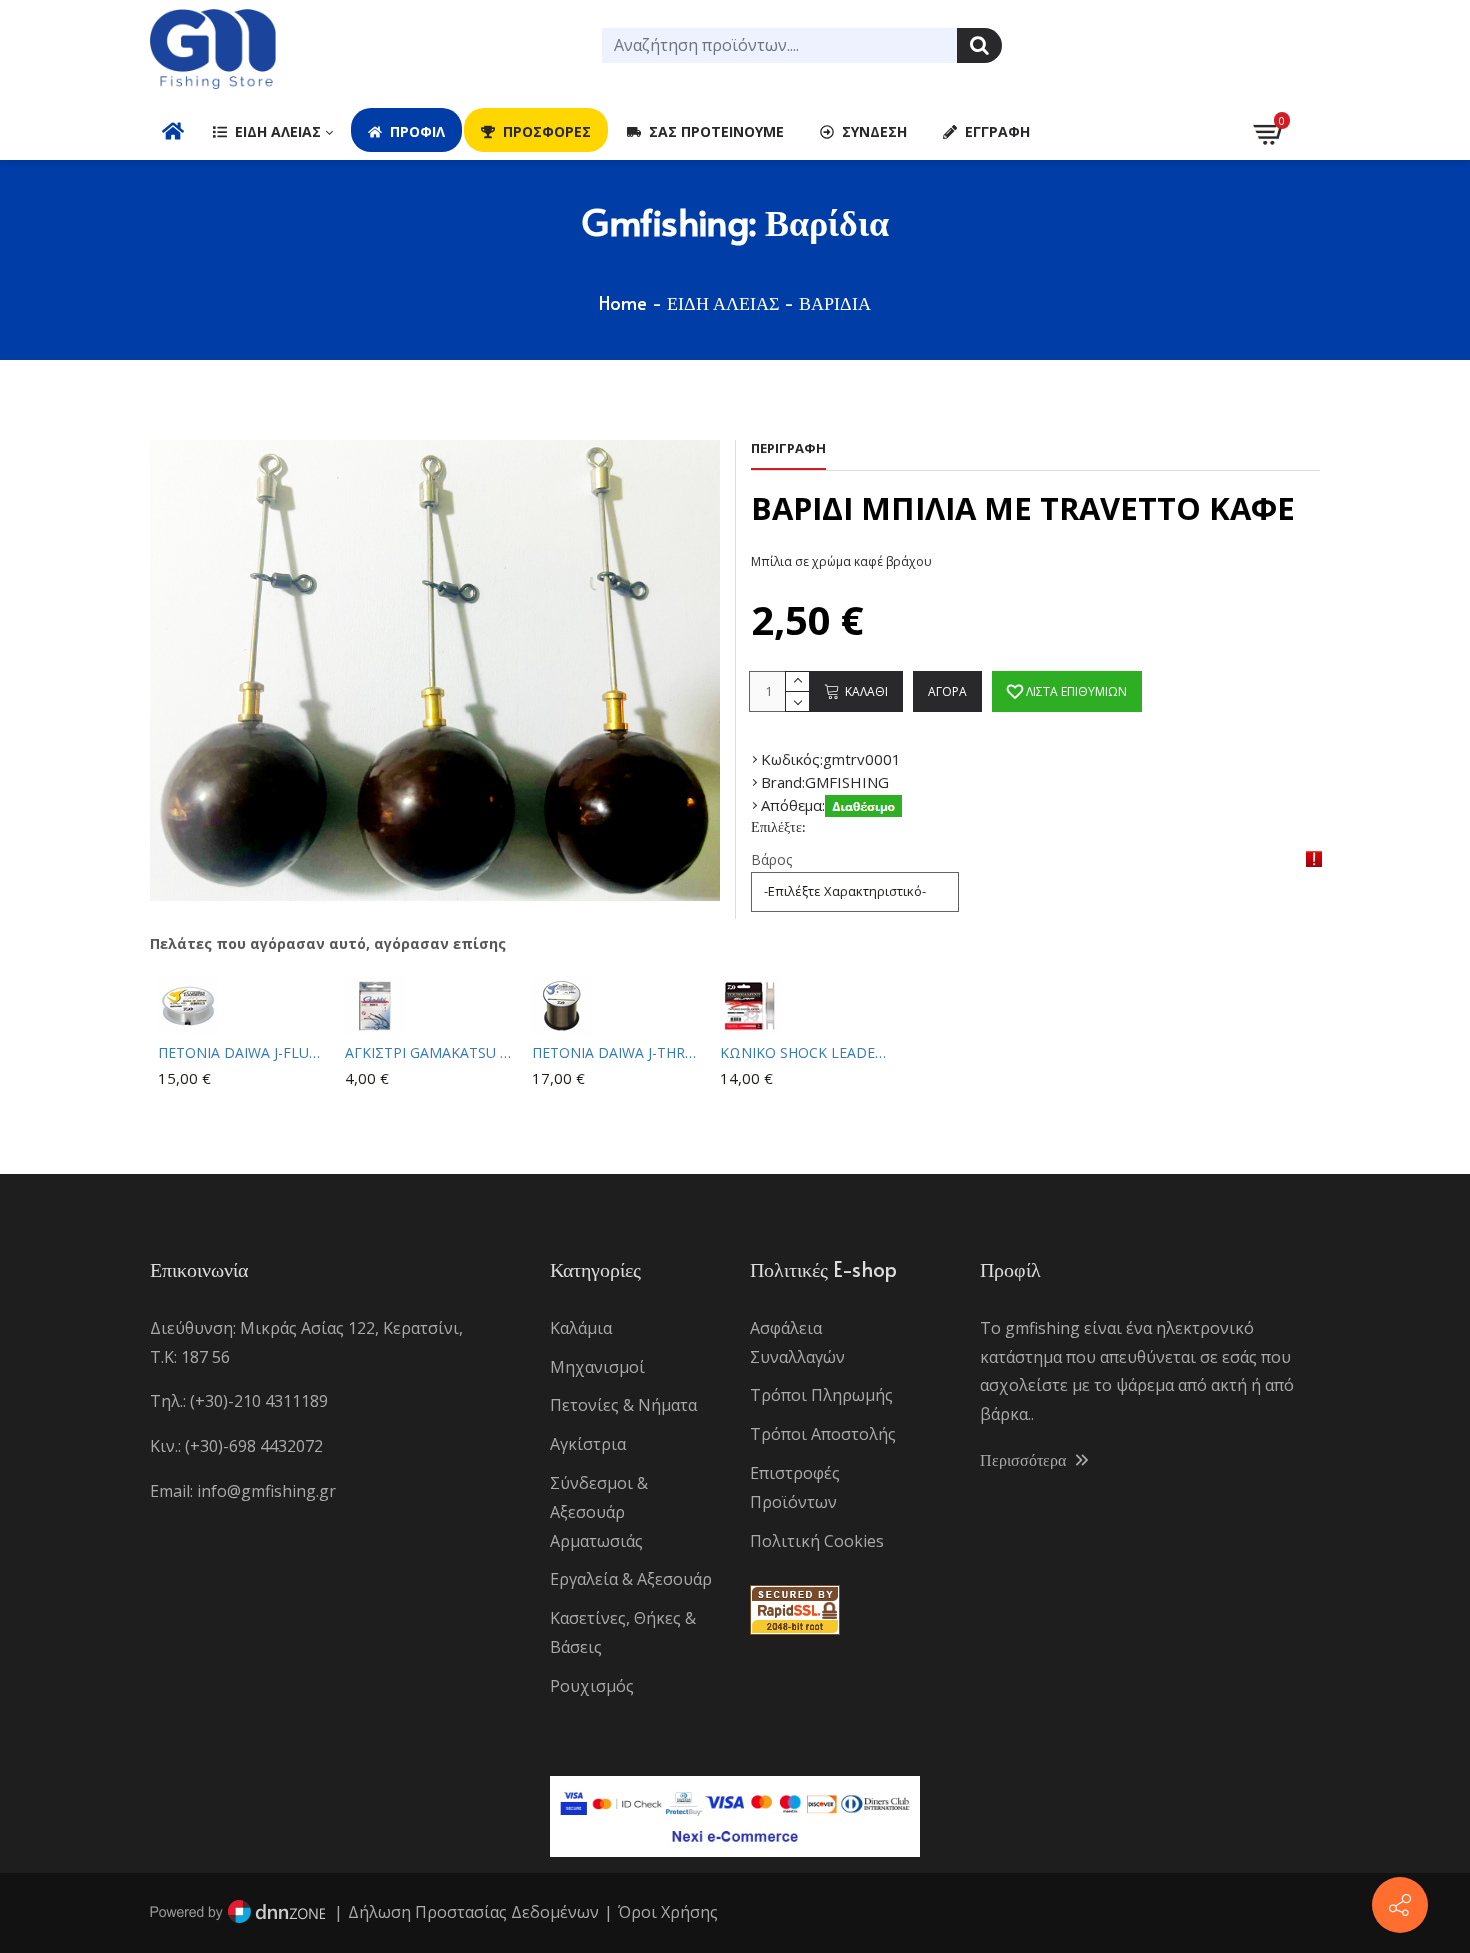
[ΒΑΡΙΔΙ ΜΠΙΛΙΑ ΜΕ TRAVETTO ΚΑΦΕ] (435, 670)
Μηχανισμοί (597, 1367)
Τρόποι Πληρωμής (821, 1395)
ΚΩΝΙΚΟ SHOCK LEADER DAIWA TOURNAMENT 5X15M (805, 1053)
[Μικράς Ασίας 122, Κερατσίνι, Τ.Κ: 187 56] (1400, 1905)
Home (623, 302)
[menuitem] (173, 130)
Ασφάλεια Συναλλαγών (797, 1342)
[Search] (979, 45)
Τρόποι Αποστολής (823, 1434)
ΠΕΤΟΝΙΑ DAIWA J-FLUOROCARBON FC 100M (243, 1053)
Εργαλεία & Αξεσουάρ (631, 1579)
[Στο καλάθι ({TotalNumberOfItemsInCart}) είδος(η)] (1270, 130)
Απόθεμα (791, 805)
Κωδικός (790, 759)
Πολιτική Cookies (817, 1541)
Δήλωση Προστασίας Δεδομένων (473, 1912)
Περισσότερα (1025, 1459)
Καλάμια (581, 1328)
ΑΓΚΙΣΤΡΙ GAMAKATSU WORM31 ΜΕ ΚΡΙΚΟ (430, 1053)
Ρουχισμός (592, 1686)
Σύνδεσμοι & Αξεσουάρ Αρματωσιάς (599, 1512)
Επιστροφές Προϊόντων (795, 1487)
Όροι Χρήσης (668, 1912)
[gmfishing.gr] (213, 50)
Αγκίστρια (588, 1444)
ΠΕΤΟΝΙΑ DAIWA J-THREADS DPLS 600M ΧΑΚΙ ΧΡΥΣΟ (617, 1053)
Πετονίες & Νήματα (623, 1405)
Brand (781, 782)
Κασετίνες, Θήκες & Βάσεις (623, 1632)
